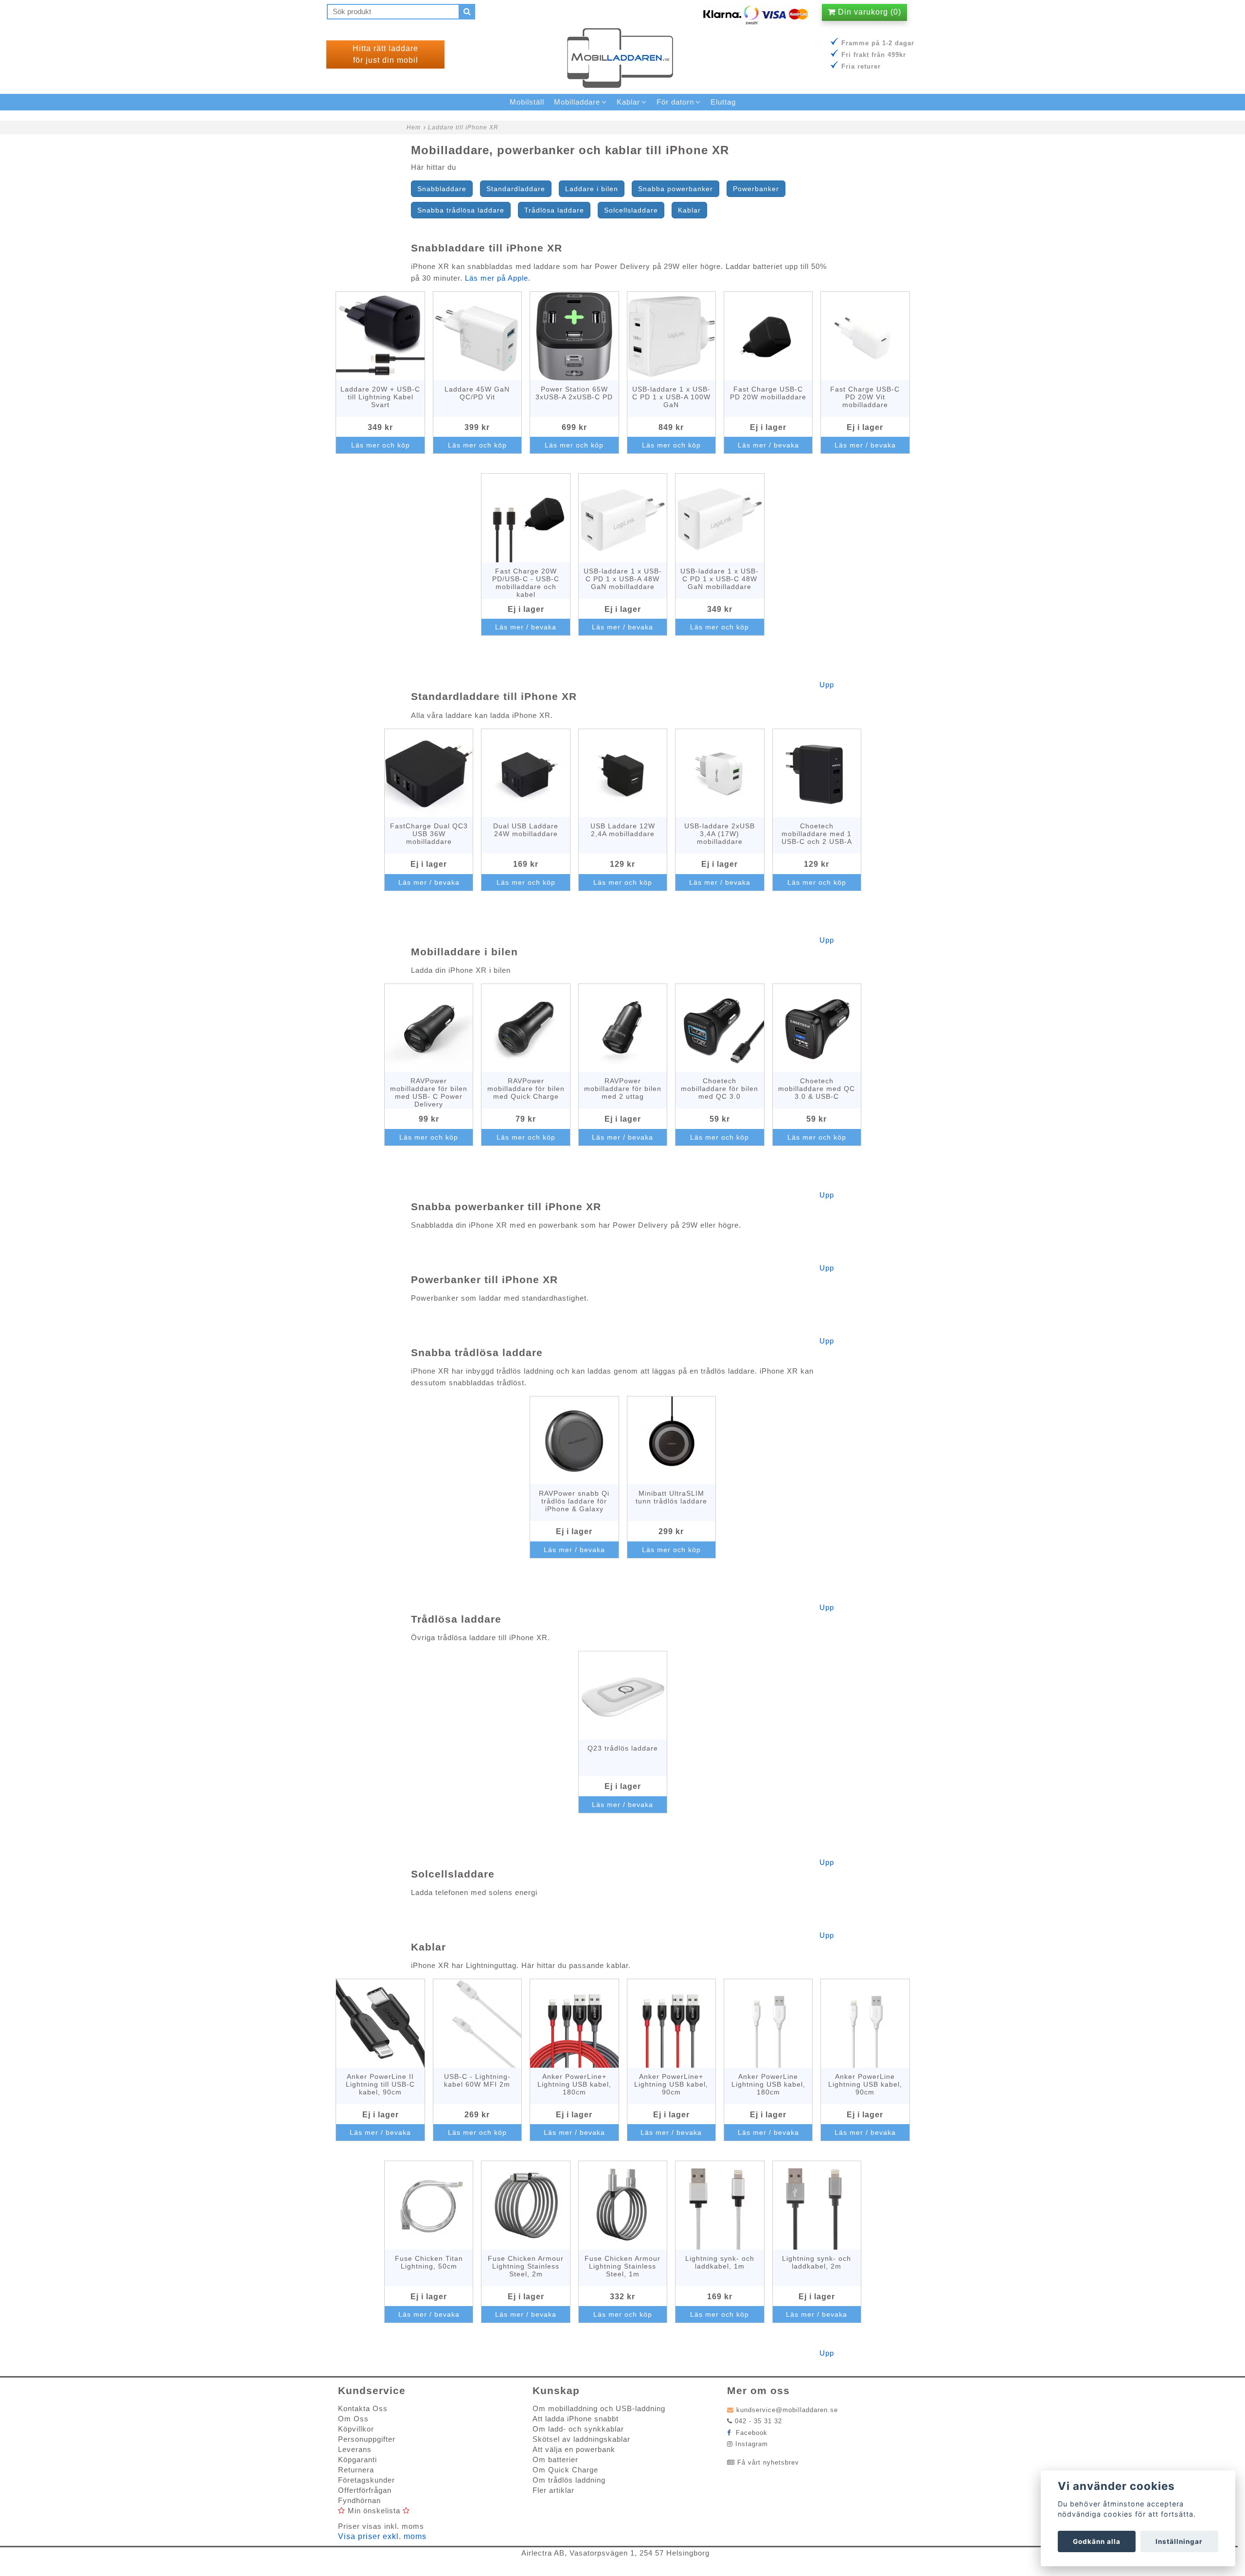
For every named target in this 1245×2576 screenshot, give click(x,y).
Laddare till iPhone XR (463, 127)
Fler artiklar (553, 2490)
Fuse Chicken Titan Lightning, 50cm (429, 2262)
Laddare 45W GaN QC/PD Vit (477, 393)
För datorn (675, 102)
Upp (827, 685)
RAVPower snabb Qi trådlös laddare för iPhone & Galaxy (574, 1501)
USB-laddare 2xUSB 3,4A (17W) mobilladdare (720, 834)
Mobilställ (527, 102)
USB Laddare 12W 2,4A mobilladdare (623, 830)
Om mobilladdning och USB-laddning (599, 2408)
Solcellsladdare (631, 210)
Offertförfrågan (365, 2490)
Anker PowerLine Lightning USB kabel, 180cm (768, 2084)
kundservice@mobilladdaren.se (787, 2410)
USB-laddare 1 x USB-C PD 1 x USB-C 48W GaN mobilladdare (720, 579)
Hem (414, 127)
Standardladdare (516, 189)
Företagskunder (366, 2480)
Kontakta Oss (363, 2408)
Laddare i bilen (592, 189)
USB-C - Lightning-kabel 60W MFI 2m (477, 2080)
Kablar (689, 210)
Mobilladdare (577, 102)
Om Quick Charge (565, 2470)
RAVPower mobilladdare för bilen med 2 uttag (623, 1089)
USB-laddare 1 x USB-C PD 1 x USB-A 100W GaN (671, 397)
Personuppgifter (367, 2439)
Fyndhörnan (359, 2500)
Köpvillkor (356, 2429)
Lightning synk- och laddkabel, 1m (720, 2262)
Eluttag (723, 102)
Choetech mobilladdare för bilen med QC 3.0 (720, 1089)
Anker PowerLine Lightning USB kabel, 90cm (865, 2084)
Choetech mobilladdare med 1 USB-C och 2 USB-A (817, 834)
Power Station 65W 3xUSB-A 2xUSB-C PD (574, 393)
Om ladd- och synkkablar (578, 2429)
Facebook (750, 2433)
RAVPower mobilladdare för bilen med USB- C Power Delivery (429, 1092)
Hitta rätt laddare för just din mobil (385, 54)
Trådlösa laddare (554, 210)
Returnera (356, 2470)
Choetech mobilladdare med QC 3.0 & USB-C (817, 1089)
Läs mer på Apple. (498, 278)
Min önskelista (374, 2511)
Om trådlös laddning (569, 2480)
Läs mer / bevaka (768, 445)
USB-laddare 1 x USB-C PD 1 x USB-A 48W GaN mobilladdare (623, 579)
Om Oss (353, 2419)
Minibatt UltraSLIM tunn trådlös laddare (671, 1497)
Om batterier (555, 2460)
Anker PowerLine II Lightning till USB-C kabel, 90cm (380, 2084)
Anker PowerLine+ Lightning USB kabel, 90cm (671, 2084)
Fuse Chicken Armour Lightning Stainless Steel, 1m (622, 2266)
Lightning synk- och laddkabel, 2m (817, 2262)
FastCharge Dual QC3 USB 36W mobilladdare (429, 834)
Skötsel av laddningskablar (581, 2439)
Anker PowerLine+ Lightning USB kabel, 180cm (574, 2084)
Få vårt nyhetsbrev (768, 2462)
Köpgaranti (357, 2460)
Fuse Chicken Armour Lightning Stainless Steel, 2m (526, 2266)
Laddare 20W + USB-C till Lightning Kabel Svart (380, 397)
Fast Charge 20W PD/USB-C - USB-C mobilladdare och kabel (526, 583)
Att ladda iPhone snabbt (576, 2419)
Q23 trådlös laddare (623, 1748)
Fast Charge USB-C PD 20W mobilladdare (768, 393)
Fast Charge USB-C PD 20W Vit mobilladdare (865, 397)
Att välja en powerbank (574, 2449)
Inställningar (1179, 2541)
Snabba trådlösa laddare (461, 210)
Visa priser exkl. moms (382, 2536)
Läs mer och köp (381, 445)
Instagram (752, 2444)
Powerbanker (756, 189)
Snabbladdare (442, 189)
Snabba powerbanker (676, 189)
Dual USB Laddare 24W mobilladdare (526, 830)
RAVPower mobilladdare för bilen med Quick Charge (526, 1089)
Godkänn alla (1097, 2541)
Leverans (355, 2449)
